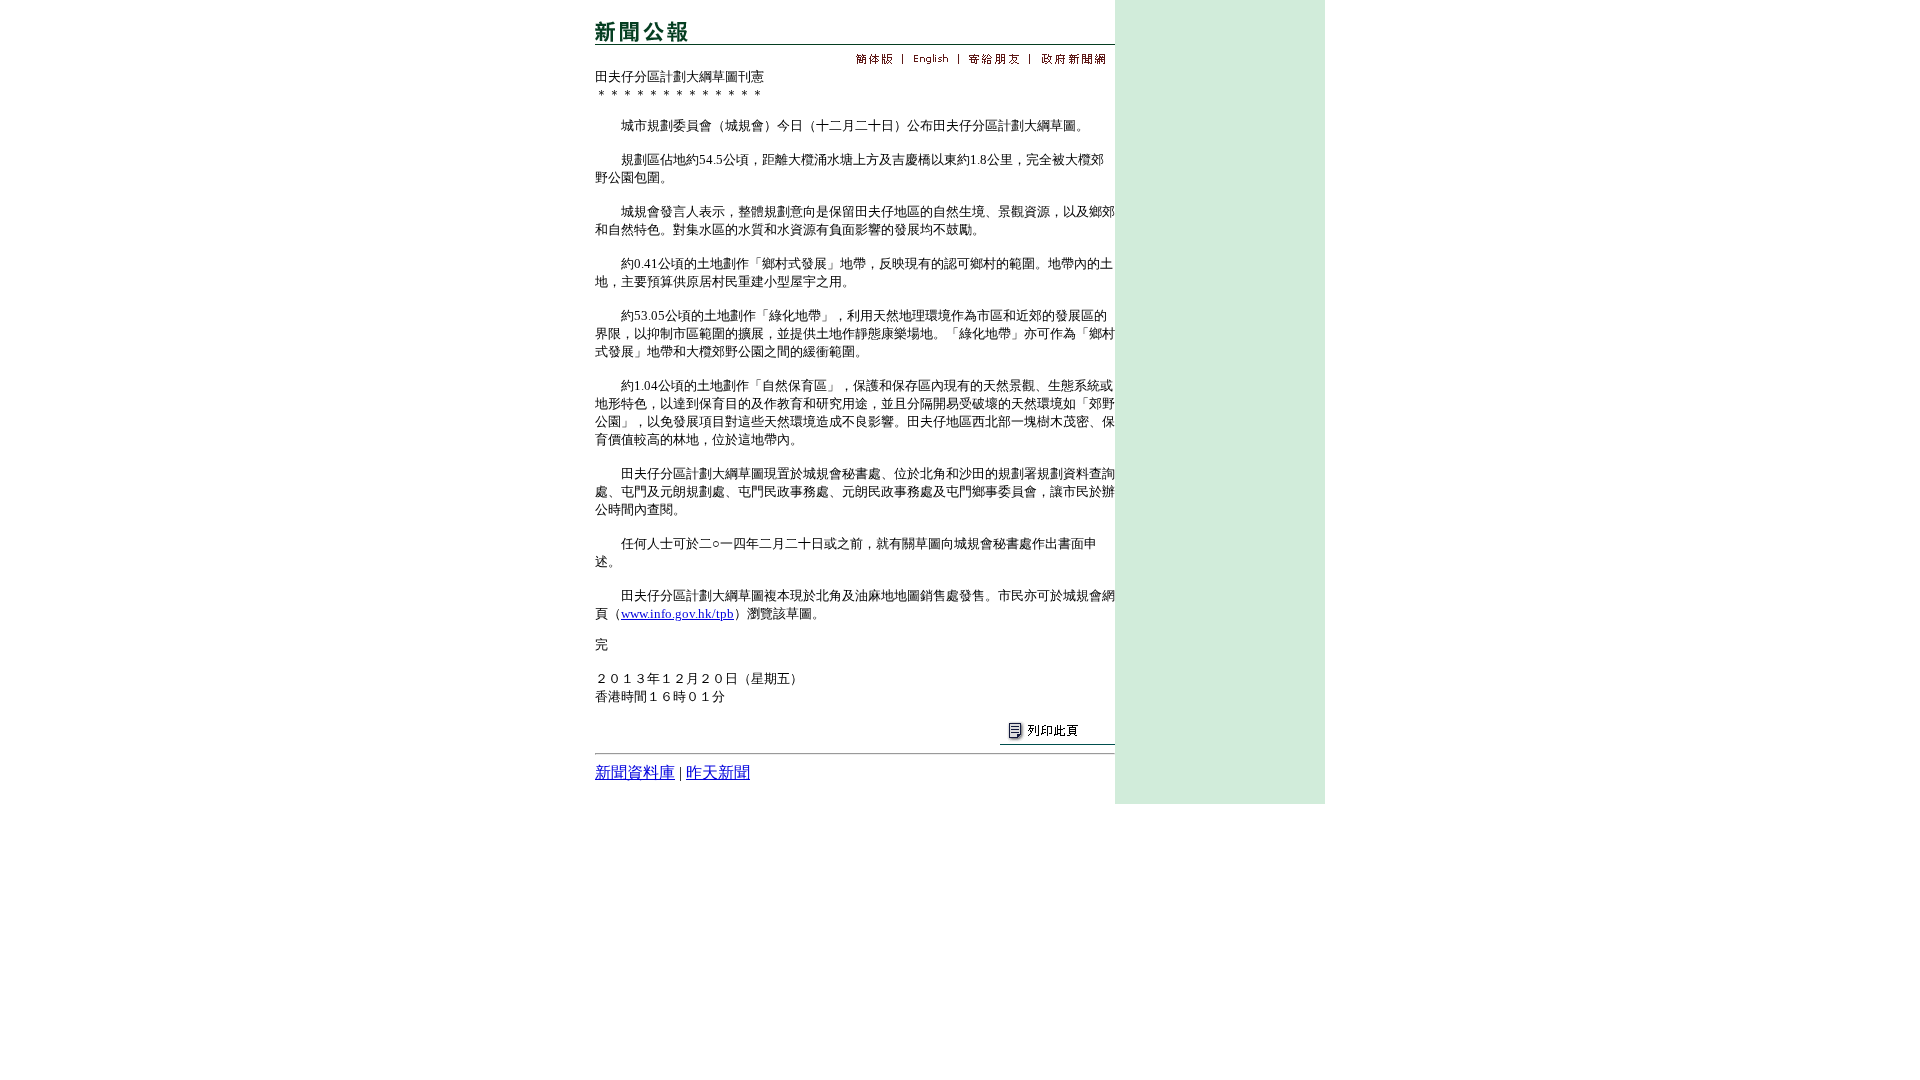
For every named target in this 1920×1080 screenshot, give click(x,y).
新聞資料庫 (635, 772)
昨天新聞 (718, 772)
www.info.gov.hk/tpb (677, 613)
